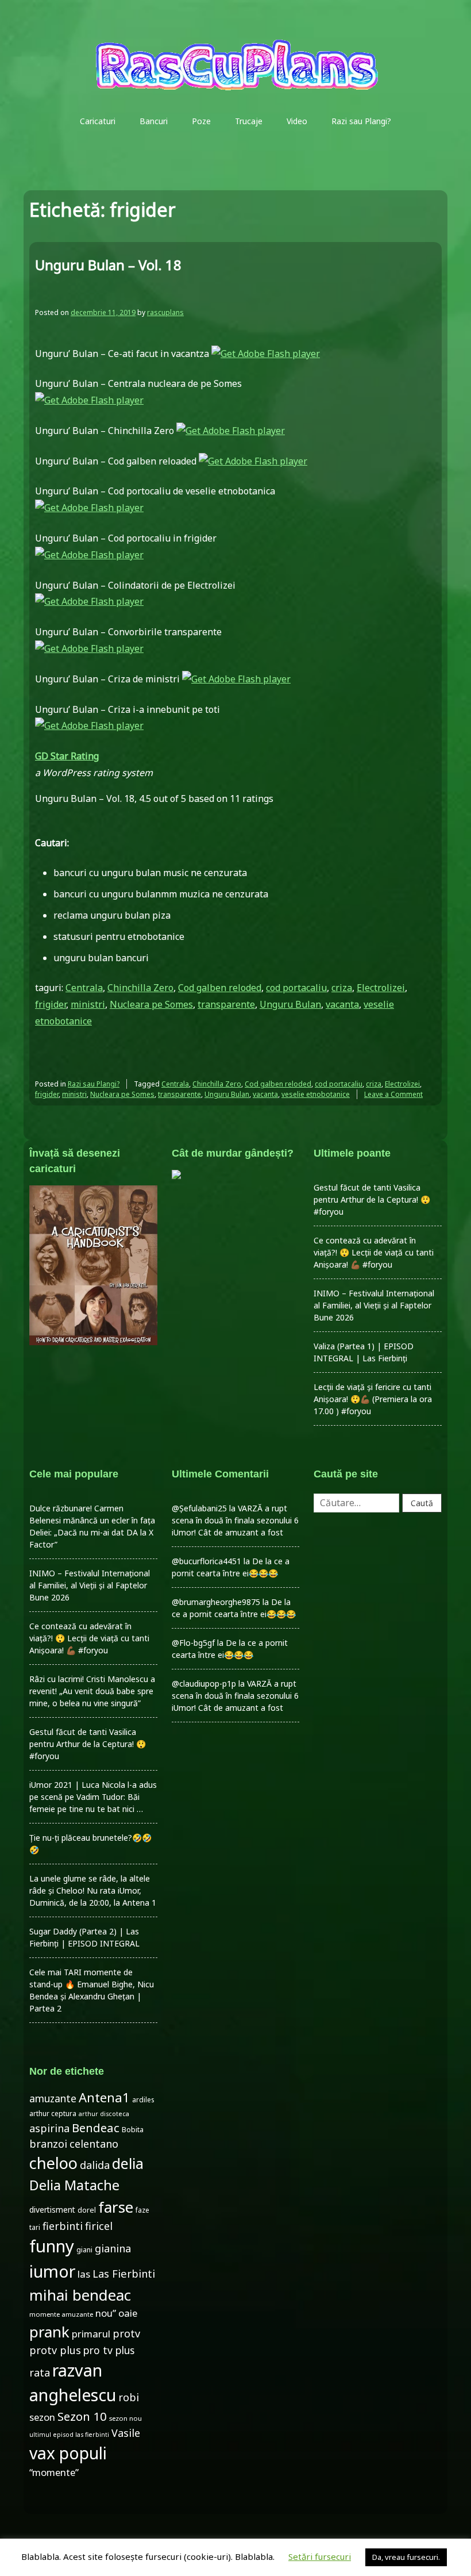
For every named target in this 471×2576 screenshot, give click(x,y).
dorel (87, 2210)
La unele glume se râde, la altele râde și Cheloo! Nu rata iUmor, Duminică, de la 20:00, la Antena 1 (93, 1890)
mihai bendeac (80, 2295)
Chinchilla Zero (140, 988)
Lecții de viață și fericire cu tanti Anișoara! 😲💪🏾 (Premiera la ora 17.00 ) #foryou (373, 1399)
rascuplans (165, 312)
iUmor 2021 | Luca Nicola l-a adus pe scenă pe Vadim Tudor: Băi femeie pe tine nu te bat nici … (93, 1797)
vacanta (342, 1004)
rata (40, 2372)
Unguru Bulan (290, 1004)
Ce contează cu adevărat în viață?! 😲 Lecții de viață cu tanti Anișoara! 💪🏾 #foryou (374, 1252)
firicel (99, 2226)
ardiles (143, 2099)
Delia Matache (74, 2185)
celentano (94, 2144)
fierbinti (63, 2226)
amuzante (53, 2099)
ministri (88, 1004)
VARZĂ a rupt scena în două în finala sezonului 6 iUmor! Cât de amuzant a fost (235, 1520)
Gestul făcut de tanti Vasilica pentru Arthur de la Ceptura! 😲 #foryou (372, 1199)
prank (49, 2332)
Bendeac (96, 2128)
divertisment (52, 2210)
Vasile (126, 2433)
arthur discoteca (104, 2114)
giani (84, 2250)
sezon (42, 2417)
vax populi (68, 2453)
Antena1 (104, 2097)
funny (52, 2246)
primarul (91, 2334)
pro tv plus (109, 2350)
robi (129, 2397)
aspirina (49, 2128)
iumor (52, 2271)
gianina (113, 2248)
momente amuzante (61, 2314)
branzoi (48, 2144)
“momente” (54, 2472)
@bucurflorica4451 (206, 1561)
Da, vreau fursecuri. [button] (406, 2557)
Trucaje (249, 121)
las (84, 2274)
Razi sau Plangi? (361, 121)
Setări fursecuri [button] (320, 2556)
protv (126, 2333)
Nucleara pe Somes (151, 1004)
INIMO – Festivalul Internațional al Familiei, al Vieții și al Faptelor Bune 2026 (374, 1305)
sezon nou (126, 2418)
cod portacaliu (296, 988)
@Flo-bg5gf (193, 1643)
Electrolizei (381, 988)
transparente (226, 1004)
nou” (106, 2313)
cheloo (53, 2163)
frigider (51, 1004)
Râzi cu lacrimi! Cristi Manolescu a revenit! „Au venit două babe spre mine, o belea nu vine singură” (92, 1691)
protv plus (55, 2350)
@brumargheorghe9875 (216, 1602)
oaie (128, 2313)
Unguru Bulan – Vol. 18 (108, 265)
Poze (201, 121)
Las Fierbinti (124, 2273)
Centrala (84, 988)
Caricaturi (98, 121)
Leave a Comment (393, 1094)
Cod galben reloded (220, 988)
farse (116, 2207)
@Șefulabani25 (199, 1508)
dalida (95, 2165)
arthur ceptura (53, 2114)
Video (297, 121)
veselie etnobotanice (316, 1094)
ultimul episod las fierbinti (69, 2435)
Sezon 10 (82, 2416)
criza (342, 988)
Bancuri (154, 121)
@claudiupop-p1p (204, 1684)
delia (128, 2163)
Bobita (133, 2130)
